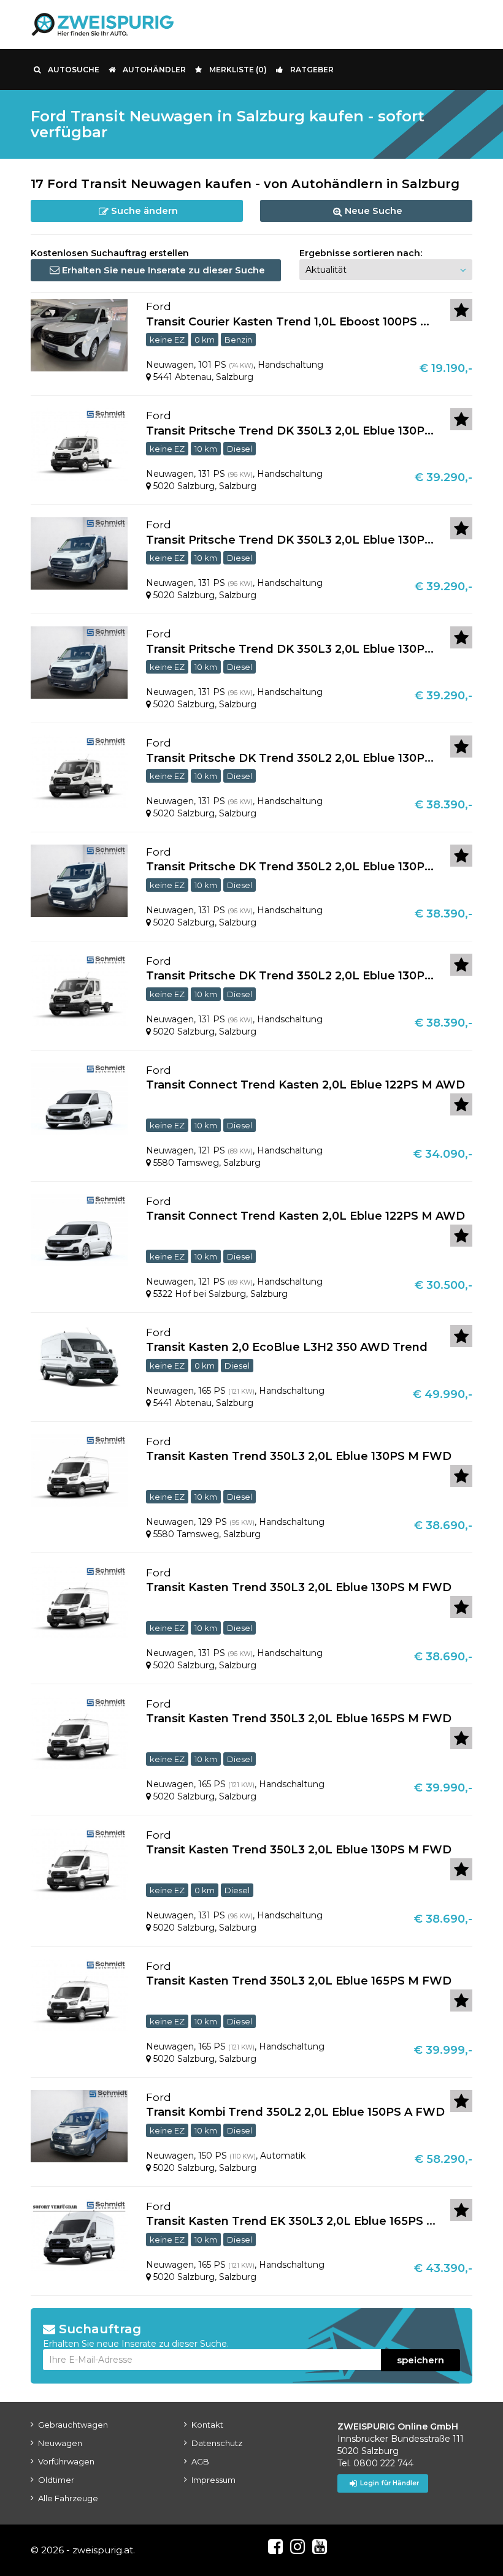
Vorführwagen (66, 2461)
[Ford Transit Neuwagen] (79, 335)
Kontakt (207, 2425)
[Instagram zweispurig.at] (298, 2547)
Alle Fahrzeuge (68, 2498)
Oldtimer (56, 2480)
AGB (200, 2461)
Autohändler (154, 70)
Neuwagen (60, 2443)
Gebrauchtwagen (73, 2425)
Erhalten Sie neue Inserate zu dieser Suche (162, 270)
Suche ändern (143, 211)
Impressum (213, 2480)
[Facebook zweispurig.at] (275, 2547)
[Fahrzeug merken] (461, 310)
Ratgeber (312, 70)
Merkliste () (238, 70)
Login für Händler (390, 2483)
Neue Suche (372, 211)
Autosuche (74, 70)
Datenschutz (217, 2443)
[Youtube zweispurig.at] (320, 2547)
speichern (420, 2360)
